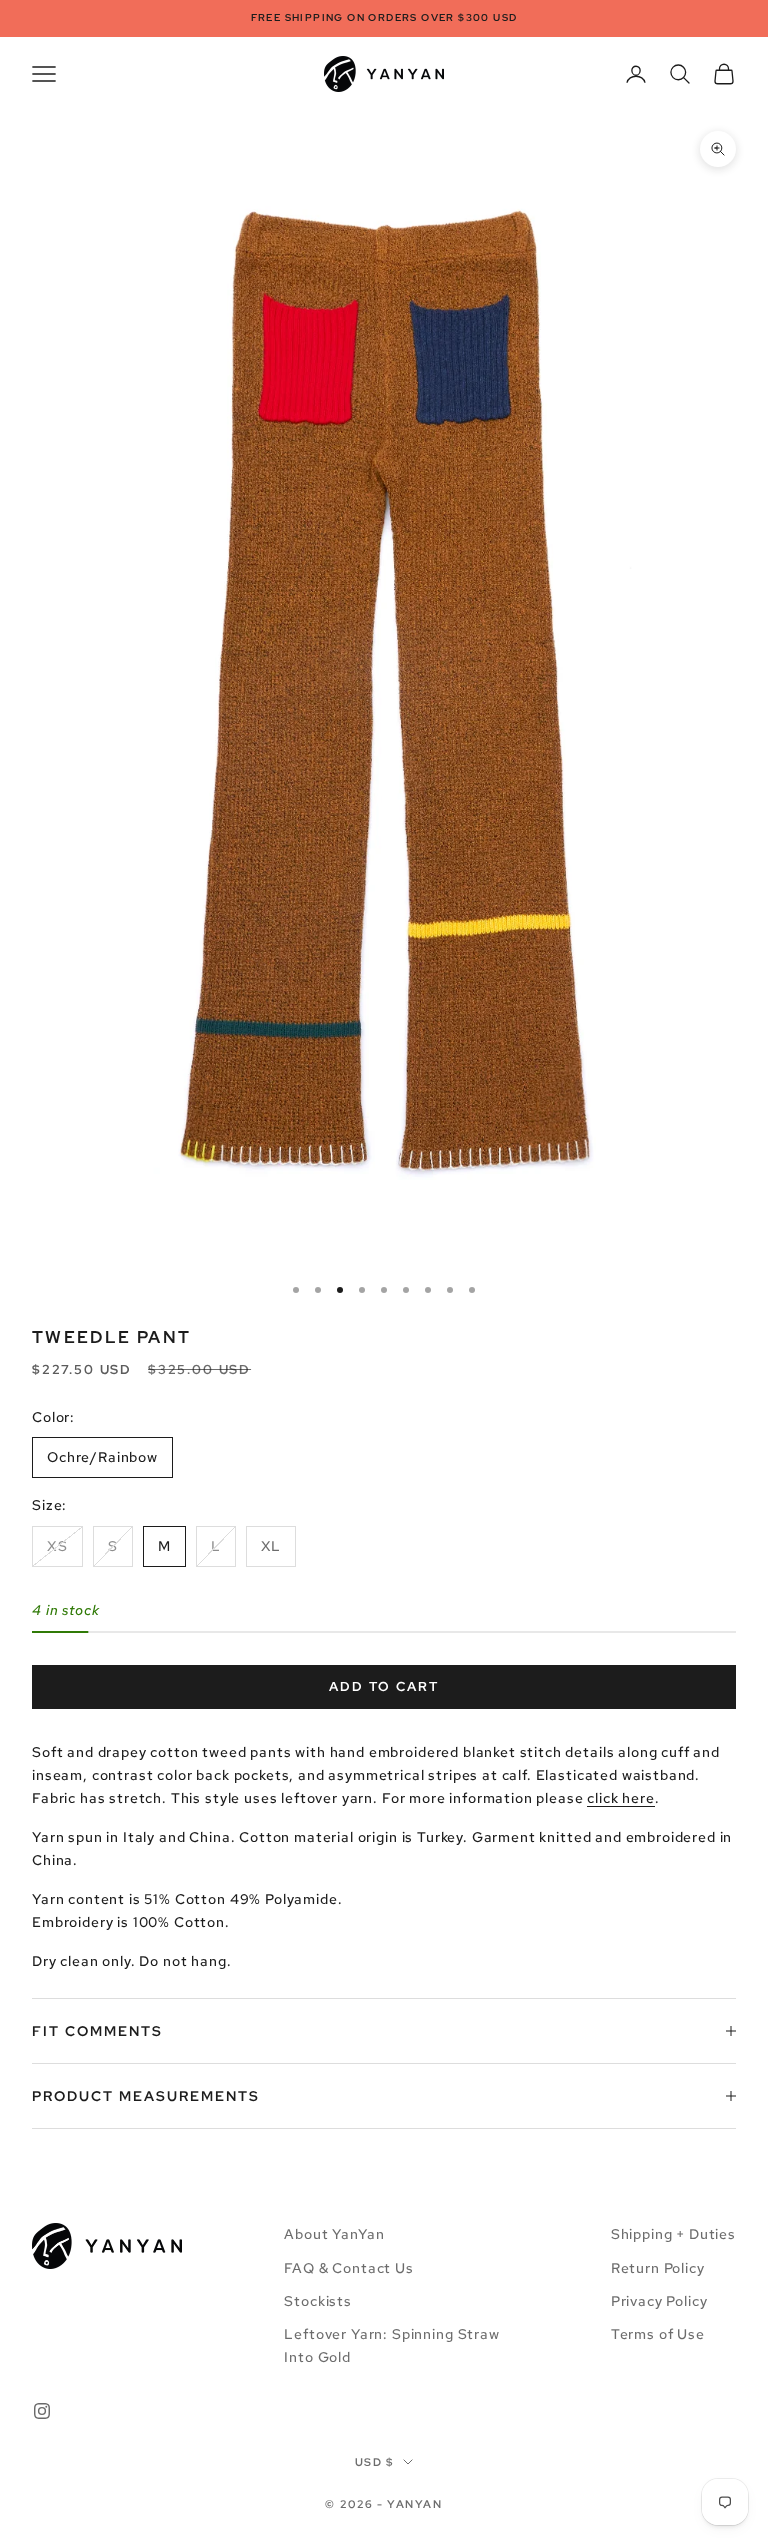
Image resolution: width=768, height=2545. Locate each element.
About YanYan (334, 2234)
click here (620, 1798)
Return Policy (658, 2268)
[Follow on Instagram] (42, 2411)
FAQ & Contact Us (348, 2268)
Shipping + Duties (673, 2234)
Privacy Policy (659, 2301)
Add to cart (383, 1686)
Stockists (318, 2301)
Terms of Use (658, 2334)
